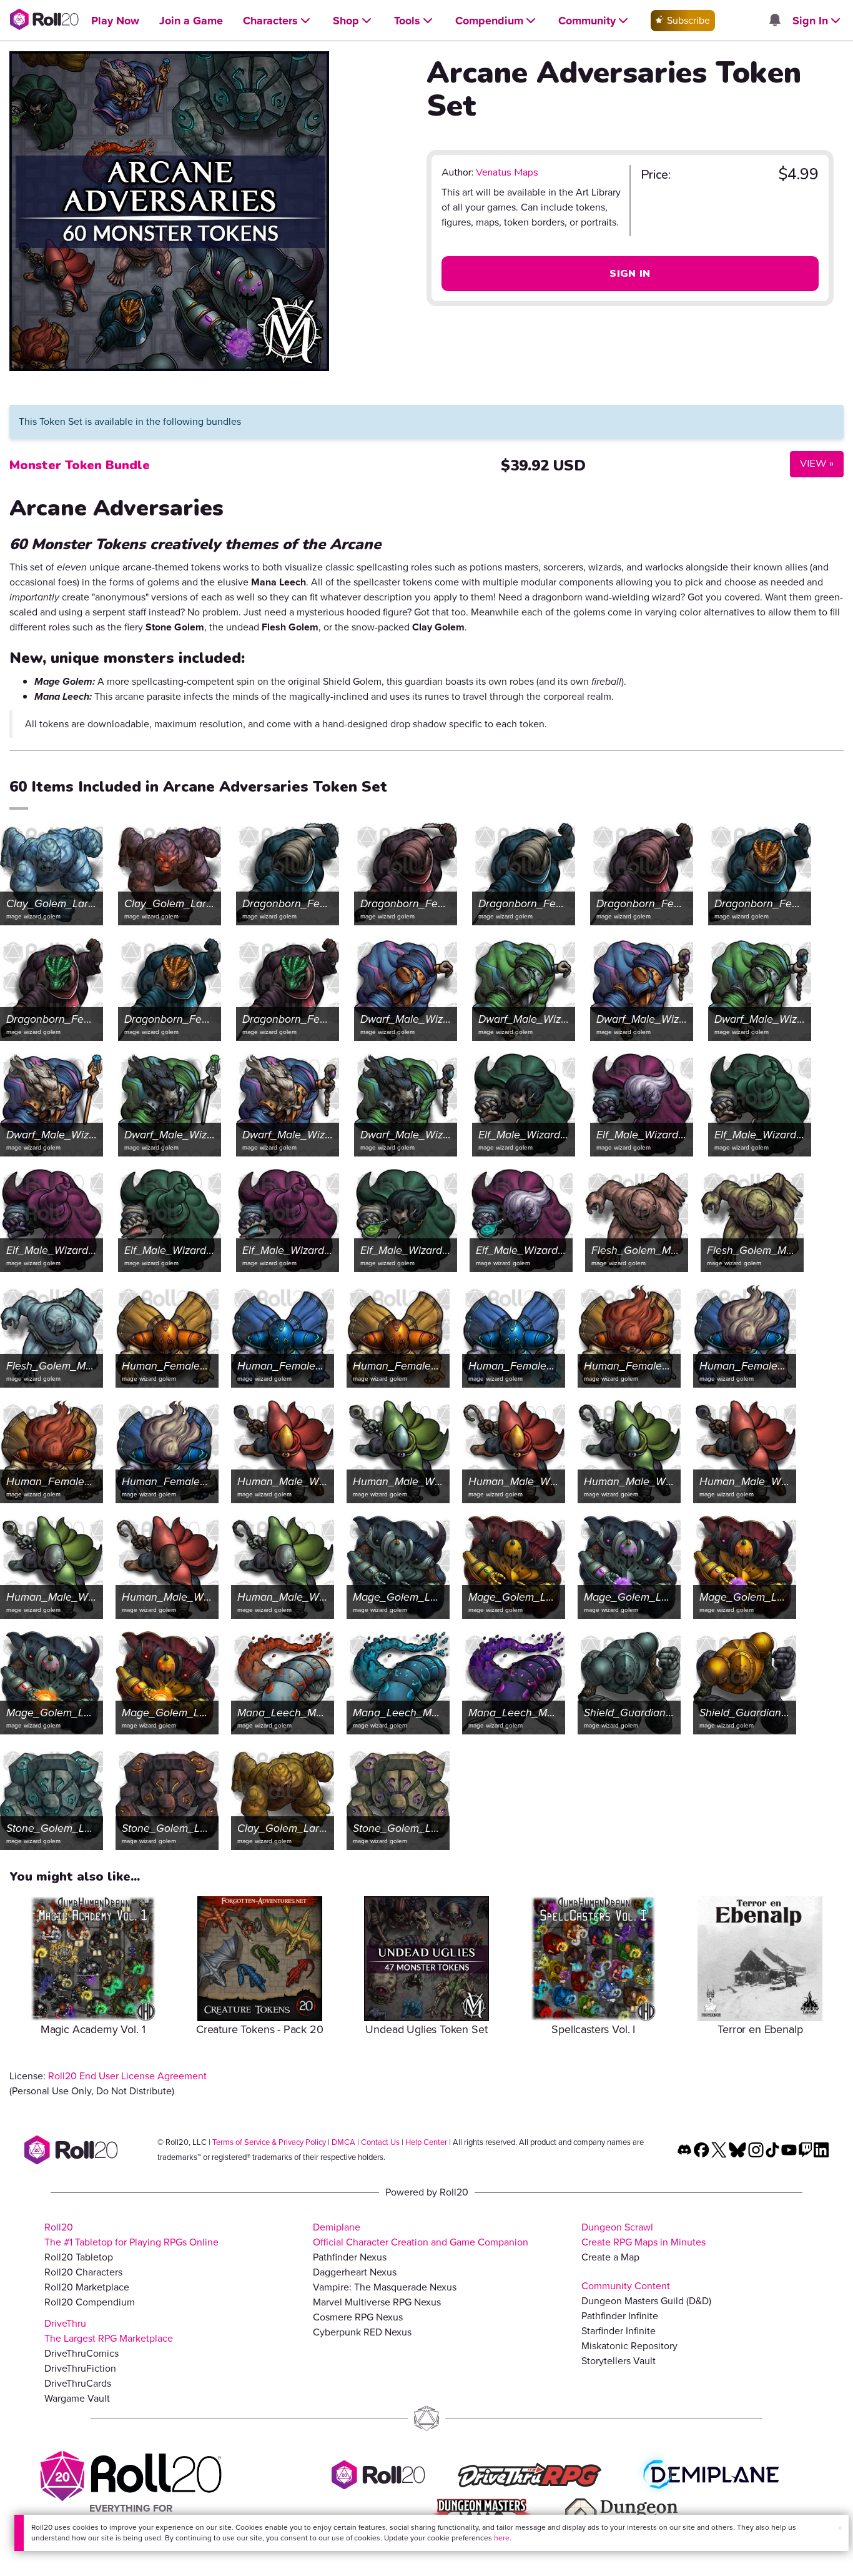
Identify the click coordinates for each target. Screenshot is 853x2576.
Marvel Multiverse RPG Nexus (377, 2302)
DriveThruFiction (80, 2368)
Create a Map (610, 2257)
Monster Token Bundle (80, 465)
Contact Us (380, 2142)
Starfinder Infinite (619, 2331)
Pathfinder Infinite (620, 2316)
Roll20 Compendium (90, 2302)
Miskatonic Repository (629, 2346)
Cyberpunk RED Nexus (362, 2332)
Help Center (426, 2142)
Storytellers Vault (619, 2361)
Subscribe (687, 20)
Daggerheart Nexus (355, 2272)
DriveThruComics (81, 2353)
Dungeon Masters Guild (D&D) (646, 2301)
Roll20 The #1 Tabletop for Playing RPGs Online (131, 2235)
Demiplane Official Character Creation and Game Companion (421, 2235)
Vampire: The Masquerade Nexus (385, 2287)
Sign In (630, 274)
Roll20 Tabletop (79, 2257)
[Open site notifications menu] (774, 21)
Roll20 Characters (83, 2272)
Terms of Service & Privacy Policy (269, 2142)
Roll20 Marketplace (87, 2287)
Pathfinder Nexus (350, 2257)
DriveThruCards (78, 2383)
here (502, 2538)
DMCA (343, 2142)
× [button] (840, 2528)
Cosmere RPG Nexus (358, 2317)
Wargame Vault (77, 2398)
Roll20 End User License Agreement (127, 2076)
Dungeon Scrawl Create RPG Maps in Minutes (643, 2235)
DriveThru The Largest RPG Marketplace (109, 2331)
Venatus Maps (507, 172)
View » (812, 463)
